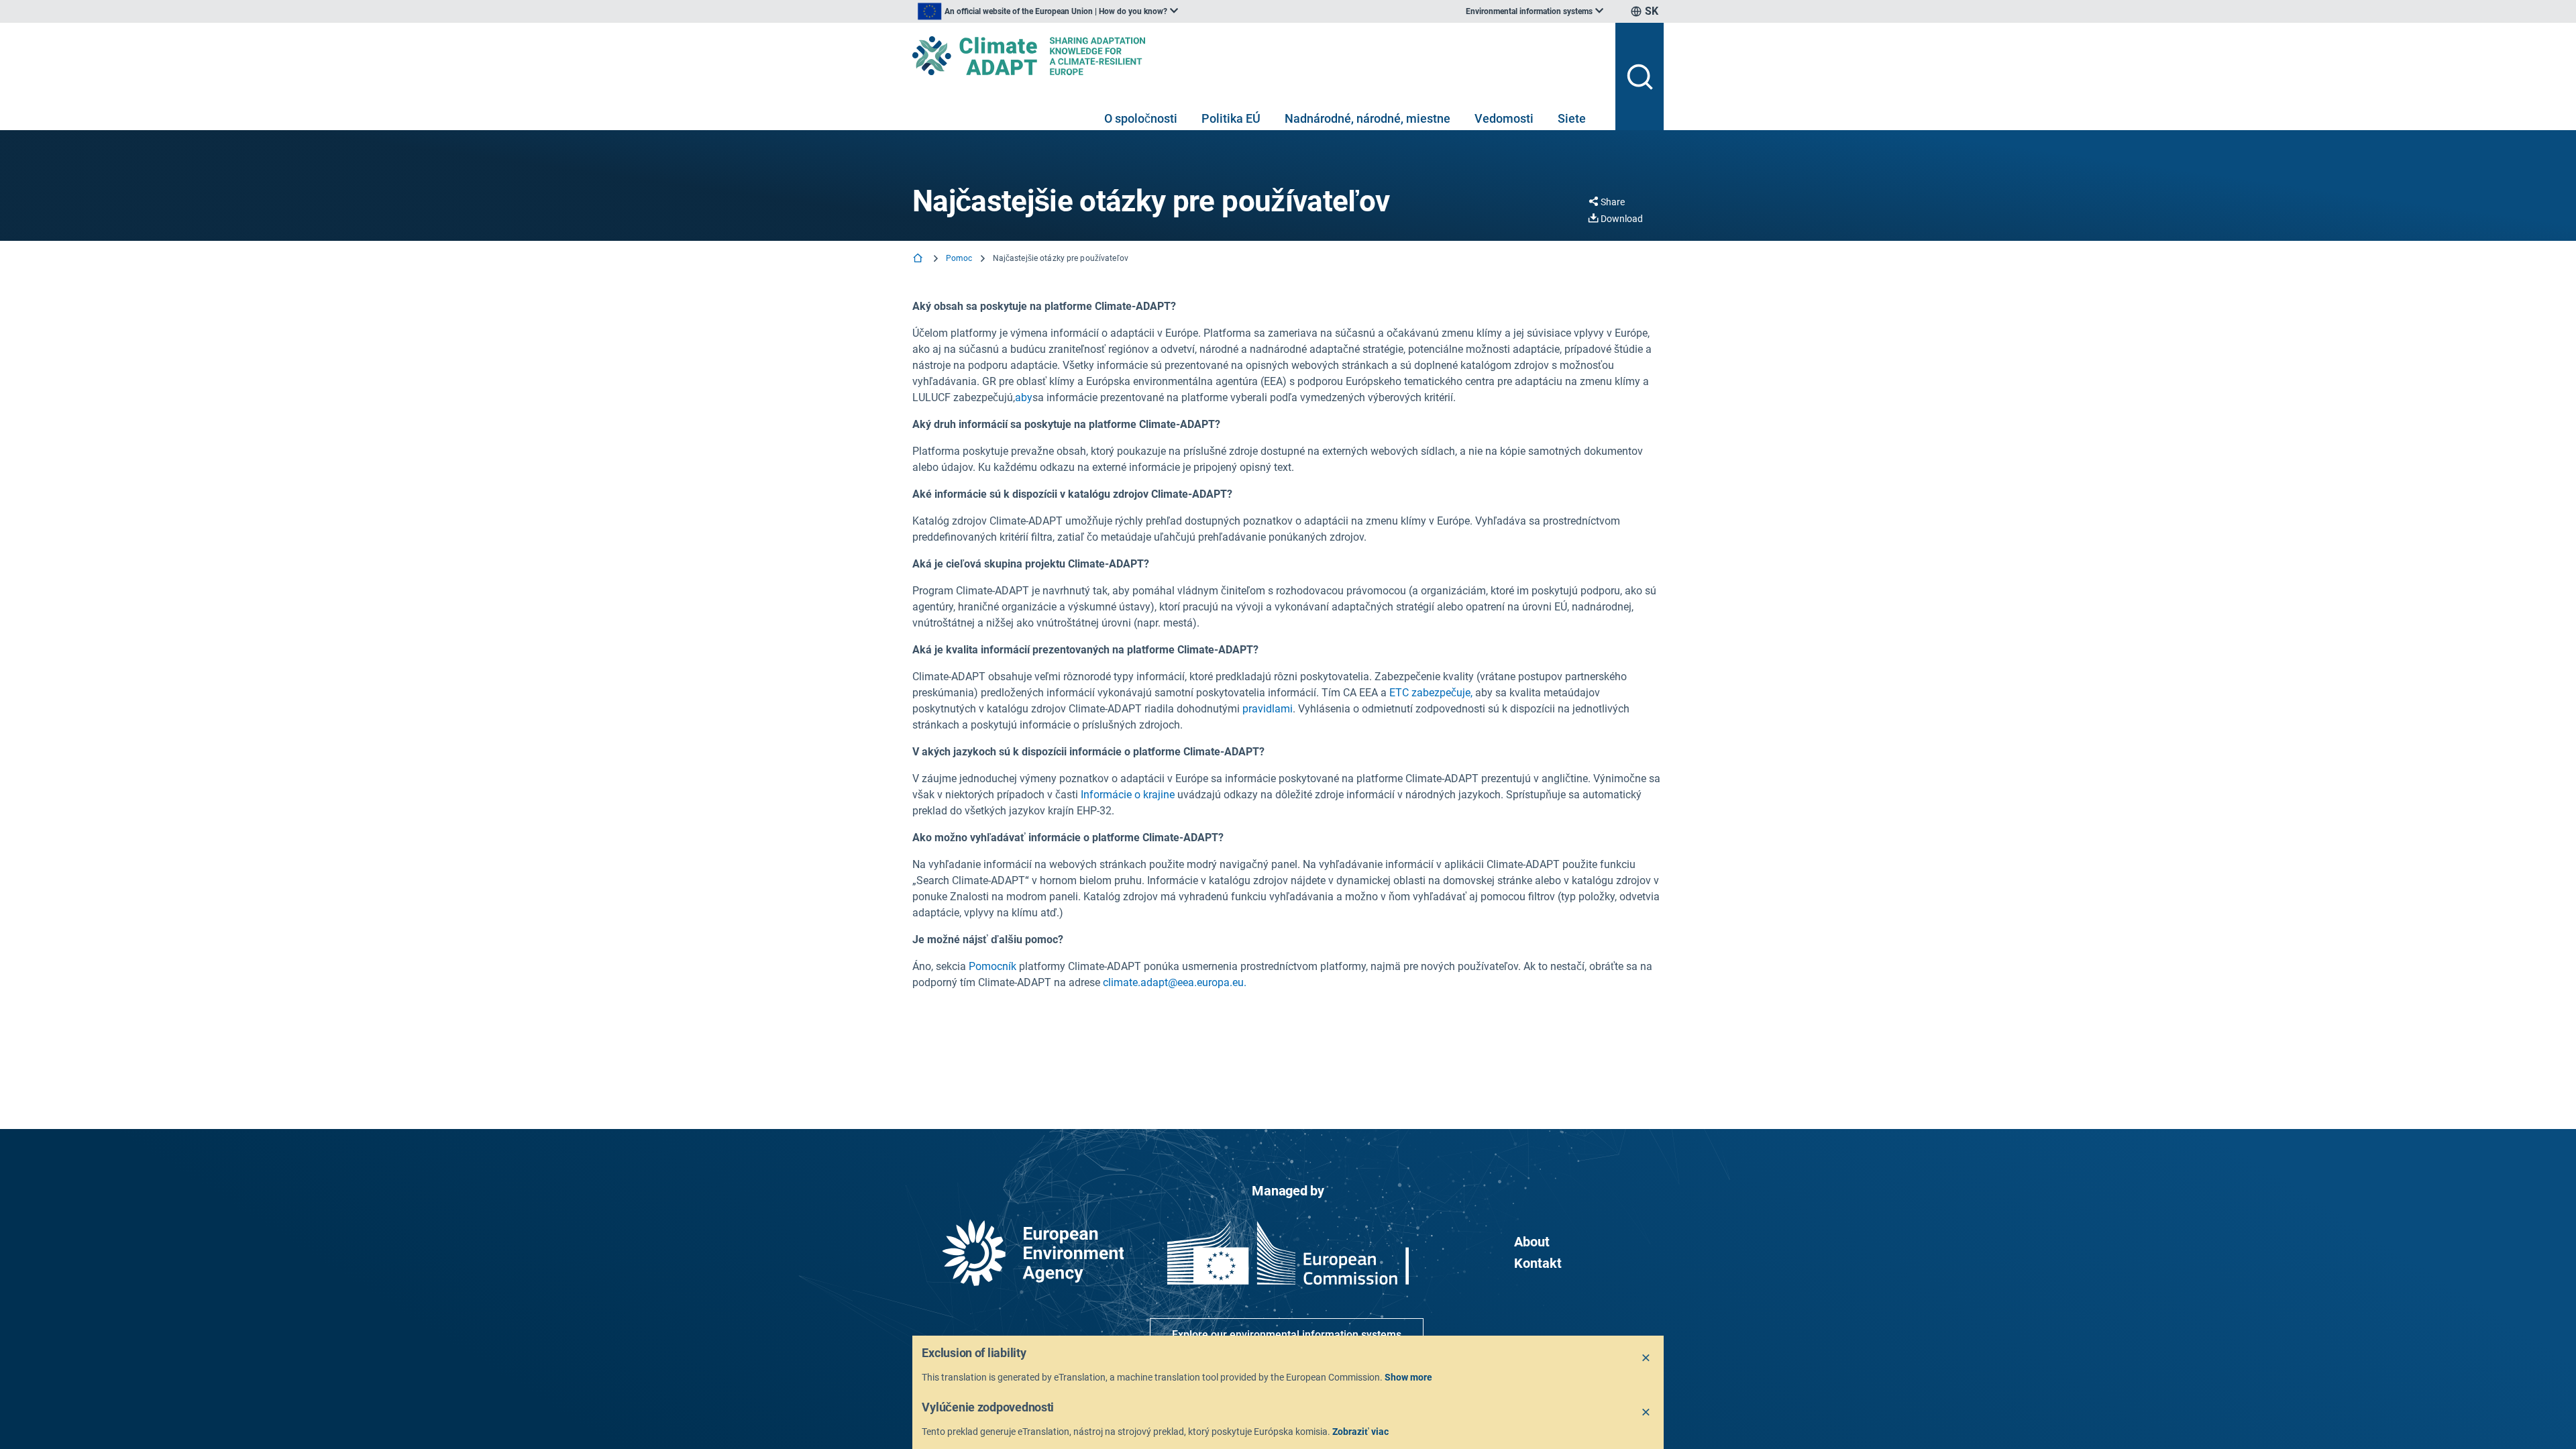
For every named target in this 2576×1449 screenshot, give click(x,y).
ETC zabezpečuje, (1431, 693)
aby (1024, 397)
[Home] (919, 259)
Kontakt (1538, 1263)
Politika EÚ (1231, 118)
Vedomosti (1504, 118)
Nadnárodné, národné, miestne (1367, 118)
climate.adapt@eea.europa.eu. (1175, 982)
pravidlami (1268, 709)
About (1532, 1242)
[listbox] (1048, 11)
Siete (1572, 118)
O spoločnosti (1141, 118)
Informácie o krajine (1128, 795)
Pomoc (959, 258)
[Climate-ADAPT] (1258, 56)
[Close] (1646, 1358)
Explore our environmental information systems (1287, 1335)
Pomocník (992, 966)
